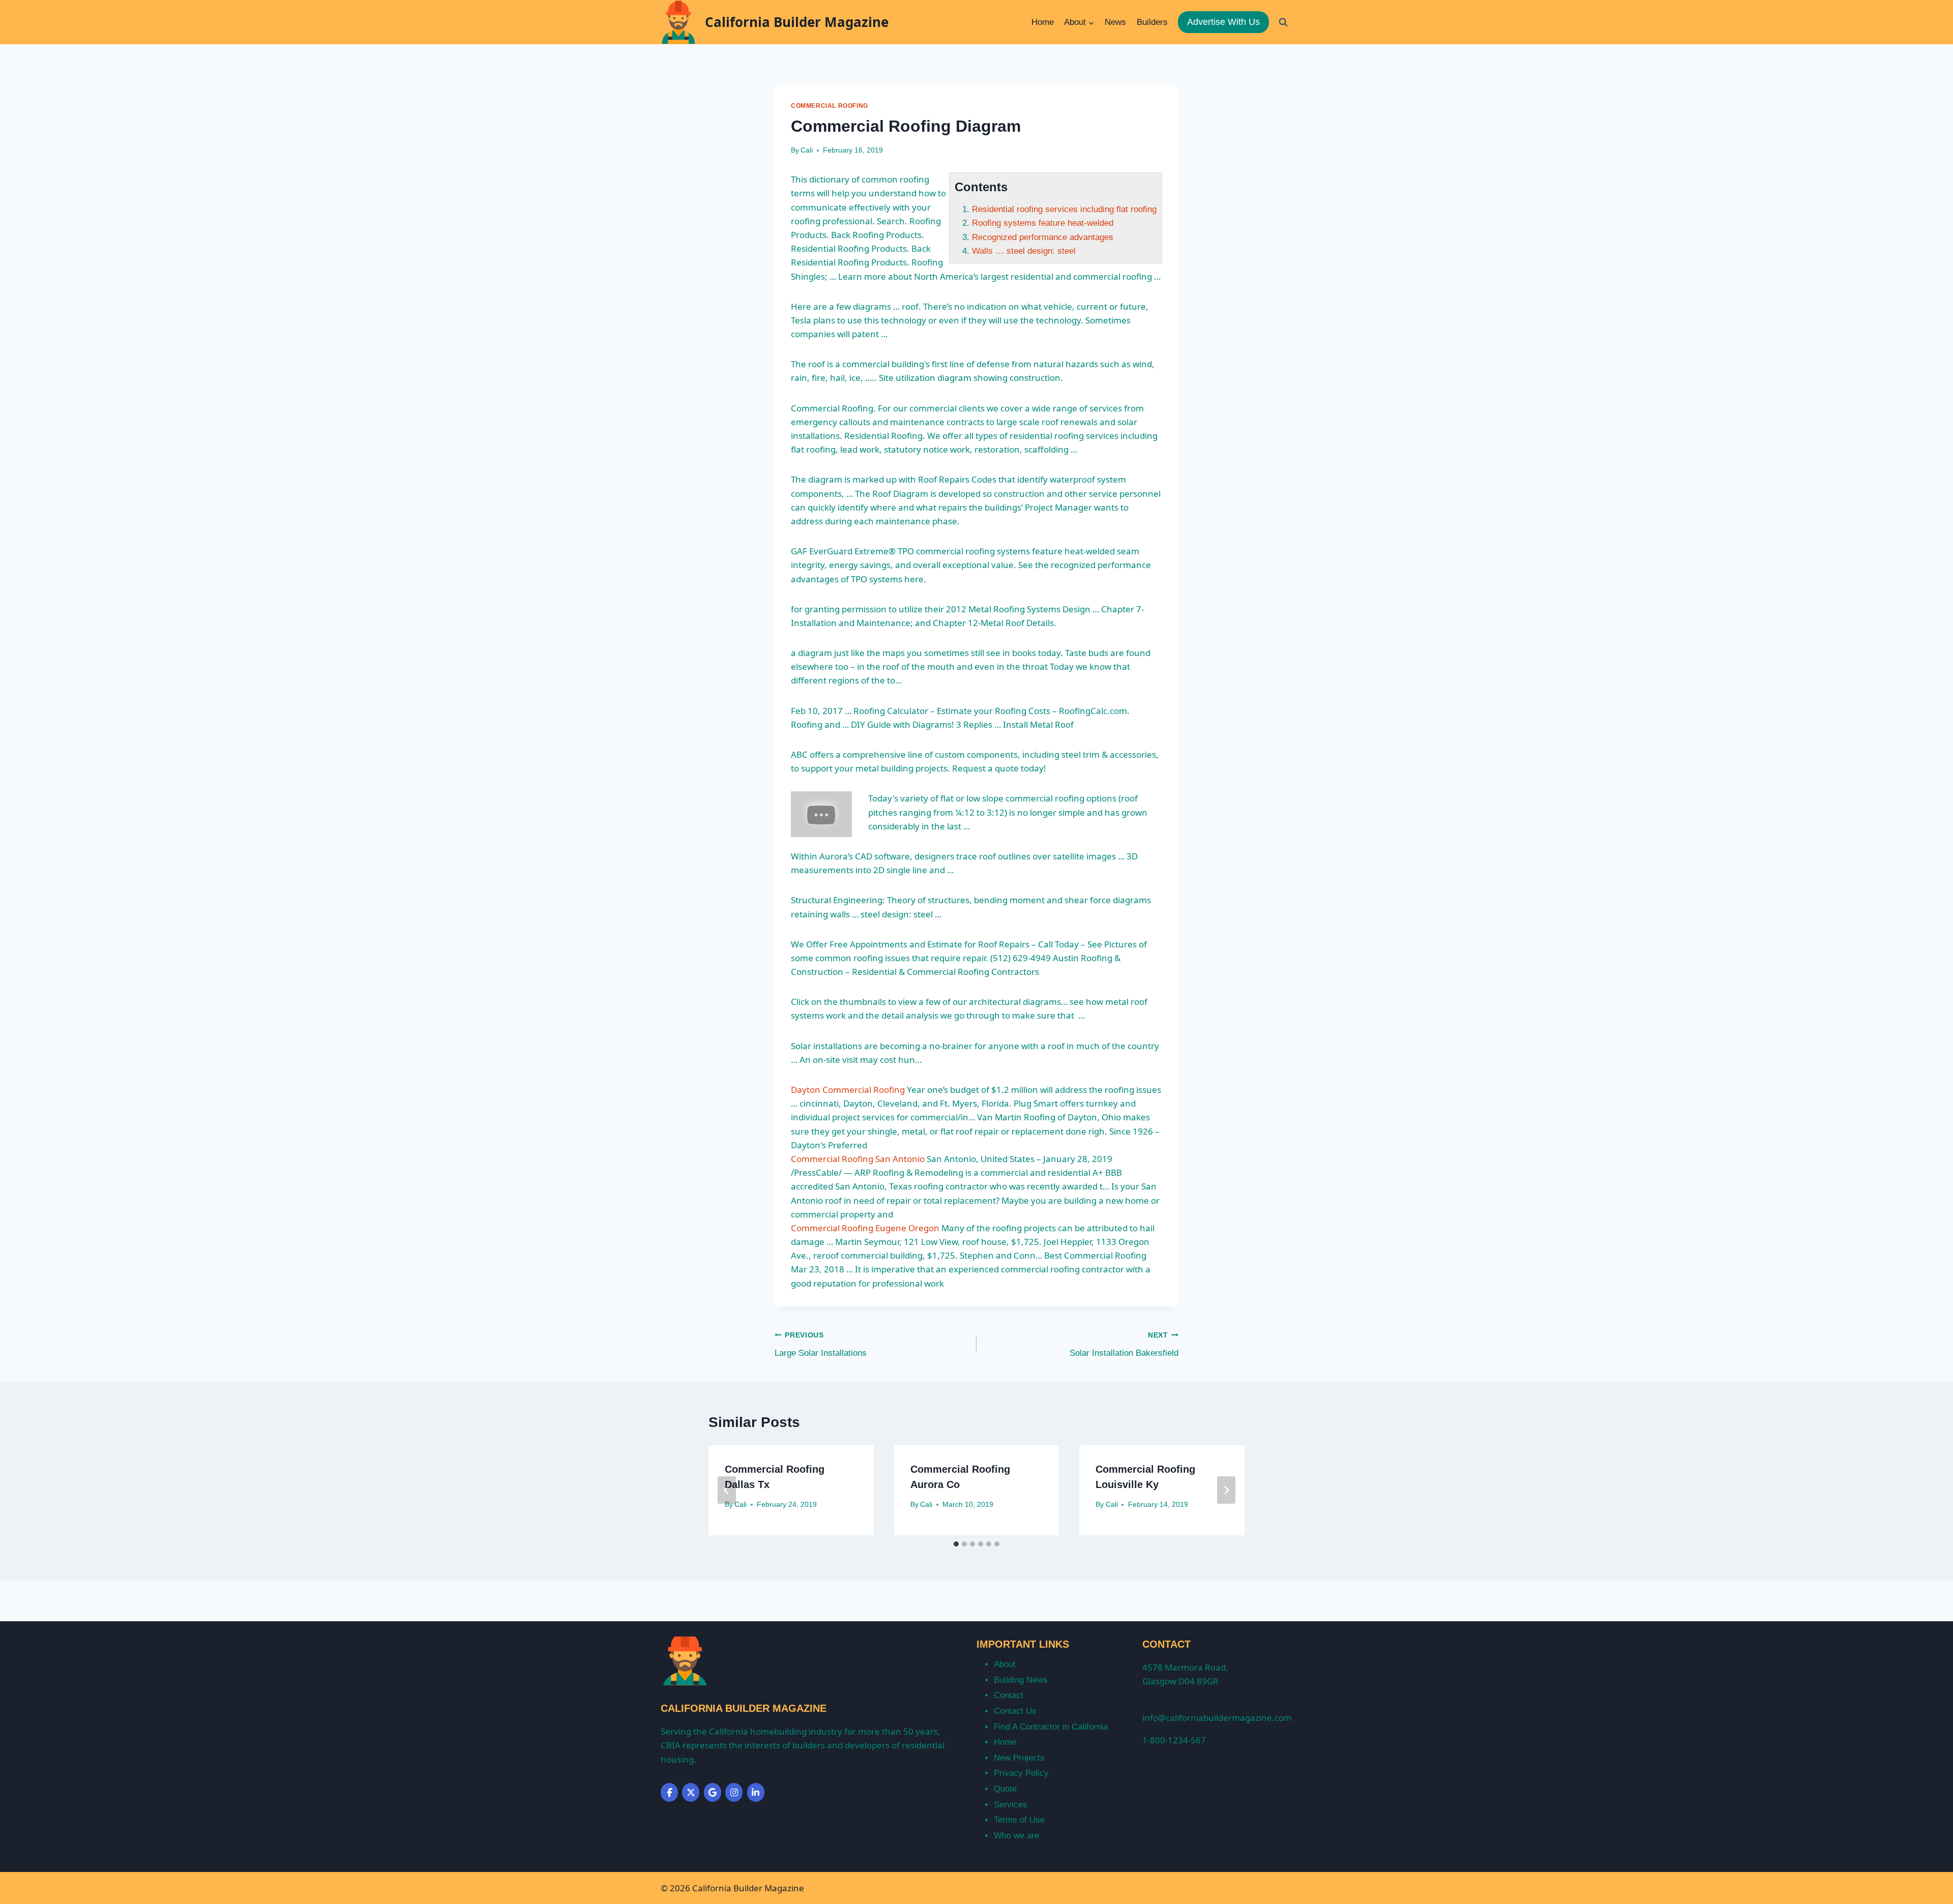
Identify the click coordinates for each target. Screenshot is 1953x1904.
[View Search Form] (1283, 22)
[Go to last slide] (727, 1490)
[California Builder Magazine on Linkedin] (756, 1792)
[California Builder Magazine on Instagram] (734, 1792)
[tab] (956, 1544)
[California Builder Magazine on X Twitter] (691, 1792)
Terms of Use (1019, 1820)
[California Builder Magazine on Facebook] (669, 1792)
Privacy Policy (1021, 1773)
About (1005, 1664)
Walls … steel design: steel (1024, 251)
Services (1011, 1805)
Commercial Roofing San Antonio (858, 1159)
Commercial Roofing (830, 106)
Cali (807, 150)
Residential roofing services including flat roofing (1064, 209)
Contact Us (1015, 1711)
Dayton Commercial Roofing (848, 1090)
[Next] (1226, 1490)
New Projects (1019, 1758)
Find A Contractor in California (1051, 1727)
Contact (1009, 1695)
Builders (1152, 22)
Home (1043, 22)
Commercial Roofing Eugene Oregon (865, 1228)
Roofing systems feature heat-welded (1043, 223)
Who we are (1016, 1836)
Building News (1021, 1680)
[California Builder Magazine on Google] (713, 1792)
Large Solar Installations (821, 1345)
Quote (1005, 1789)
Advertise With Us (1223, 22)
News (1115, 22)
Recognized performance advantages (1043, 237)
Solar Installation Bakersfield (1124, 1345)
